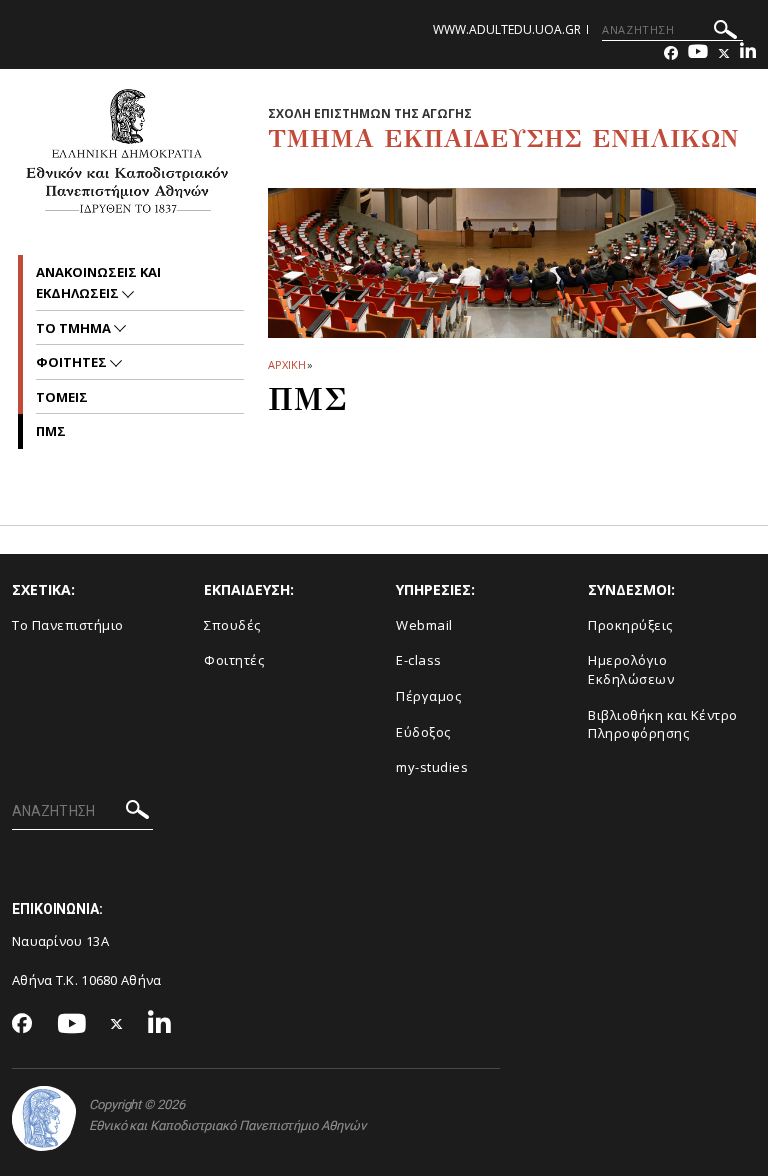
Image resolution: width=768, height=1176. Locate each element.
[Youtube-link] (698, 53)
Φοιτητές (234, 660)
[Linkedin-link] (748, 53)
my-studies (432, 767)
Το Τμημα (75, 328)
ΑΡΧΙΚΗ (286, 364)
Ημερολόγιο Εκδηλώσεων (631, 669)
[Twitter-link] (724, 53)
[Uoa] (44, 1118)
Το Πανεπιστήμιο (68, 625)
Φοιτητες (73, 362)
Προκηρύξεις (630, 625)
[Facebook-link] (671, 53)
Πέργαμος (428, 696)
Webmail (424, 625)
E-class (419, 660)
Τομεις (62, 397)
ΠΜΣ (51, 431)
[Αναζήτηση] (725, 32)
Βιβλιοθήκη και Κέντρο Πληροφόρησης (663, 724)
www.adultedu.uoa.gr (507, 29)
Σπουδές (232, 625)
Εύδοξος (423, 732)
